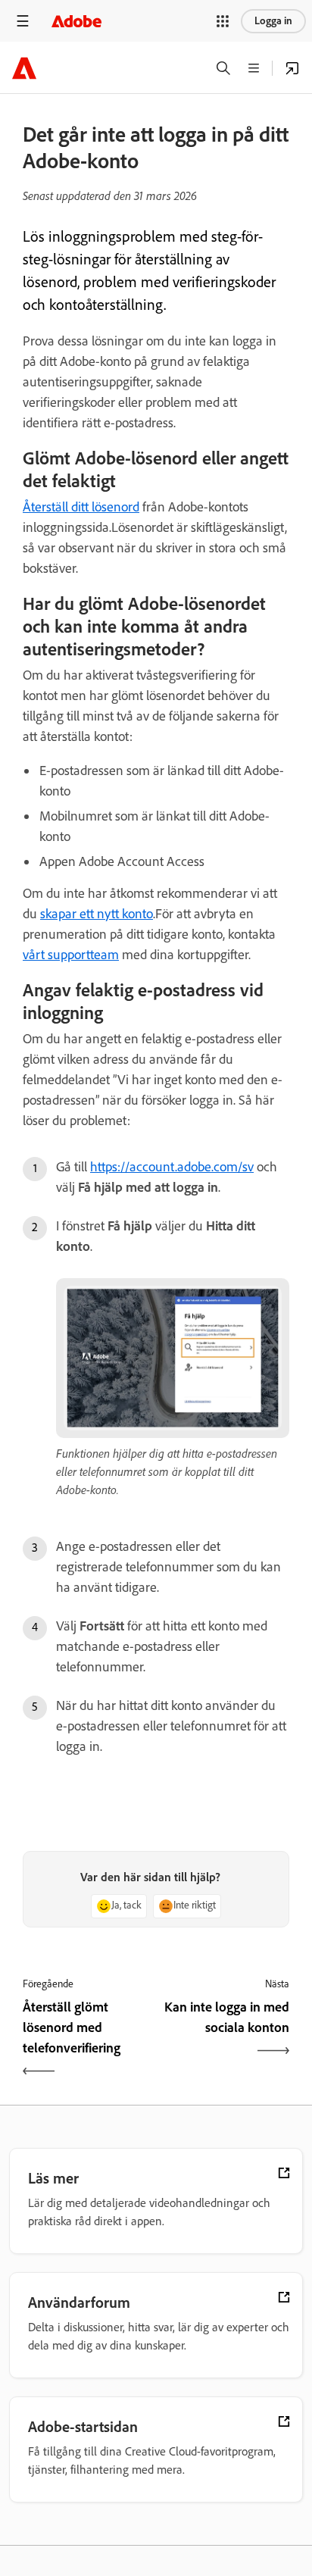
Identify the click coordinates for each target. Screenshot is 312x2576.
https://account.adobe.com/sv (172, 1167)
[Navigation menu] (23, 21)
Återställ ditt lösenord (81, 507)
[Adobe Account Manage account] (292, 68)
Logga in (273, 21)
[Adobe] (76, 21)
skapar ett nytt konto (97, 914)
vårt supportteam (71, 955)
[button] (223, 21)
